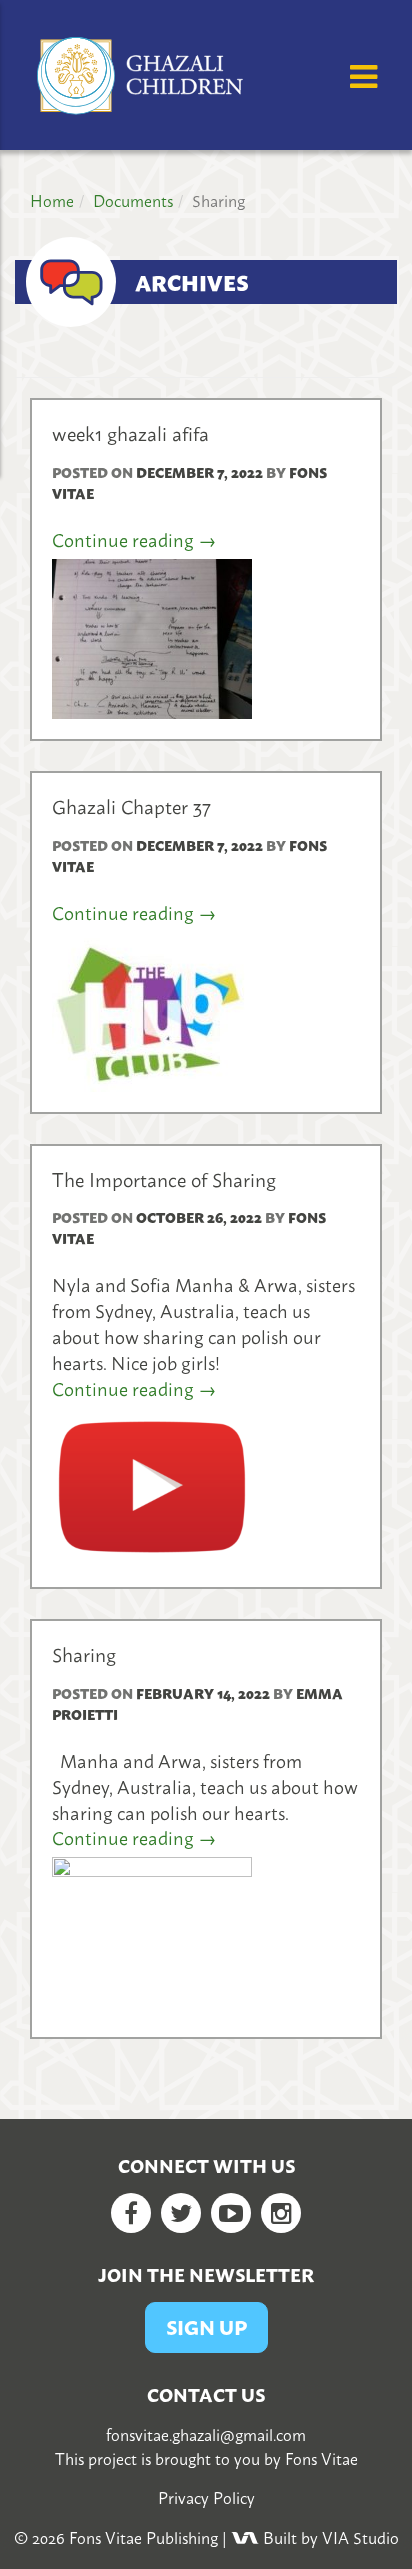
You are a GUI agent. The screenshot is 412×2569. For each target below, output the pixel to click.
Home (52, 200)
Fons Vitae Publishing (143, 2537)
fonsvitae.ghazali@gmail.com (206, 2434)
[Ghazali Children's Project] (142, 72)
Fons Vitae (321, 2458)
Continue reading (134, 540)
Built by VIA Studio (329, 2537)
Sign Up (206, 2326)
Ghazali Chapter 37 (131, 805)
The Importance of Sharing (164, 1178)
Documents (133, 200)
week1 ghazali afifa (130, 432)
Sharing (84, 1653)
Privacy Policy (206, 2497)
